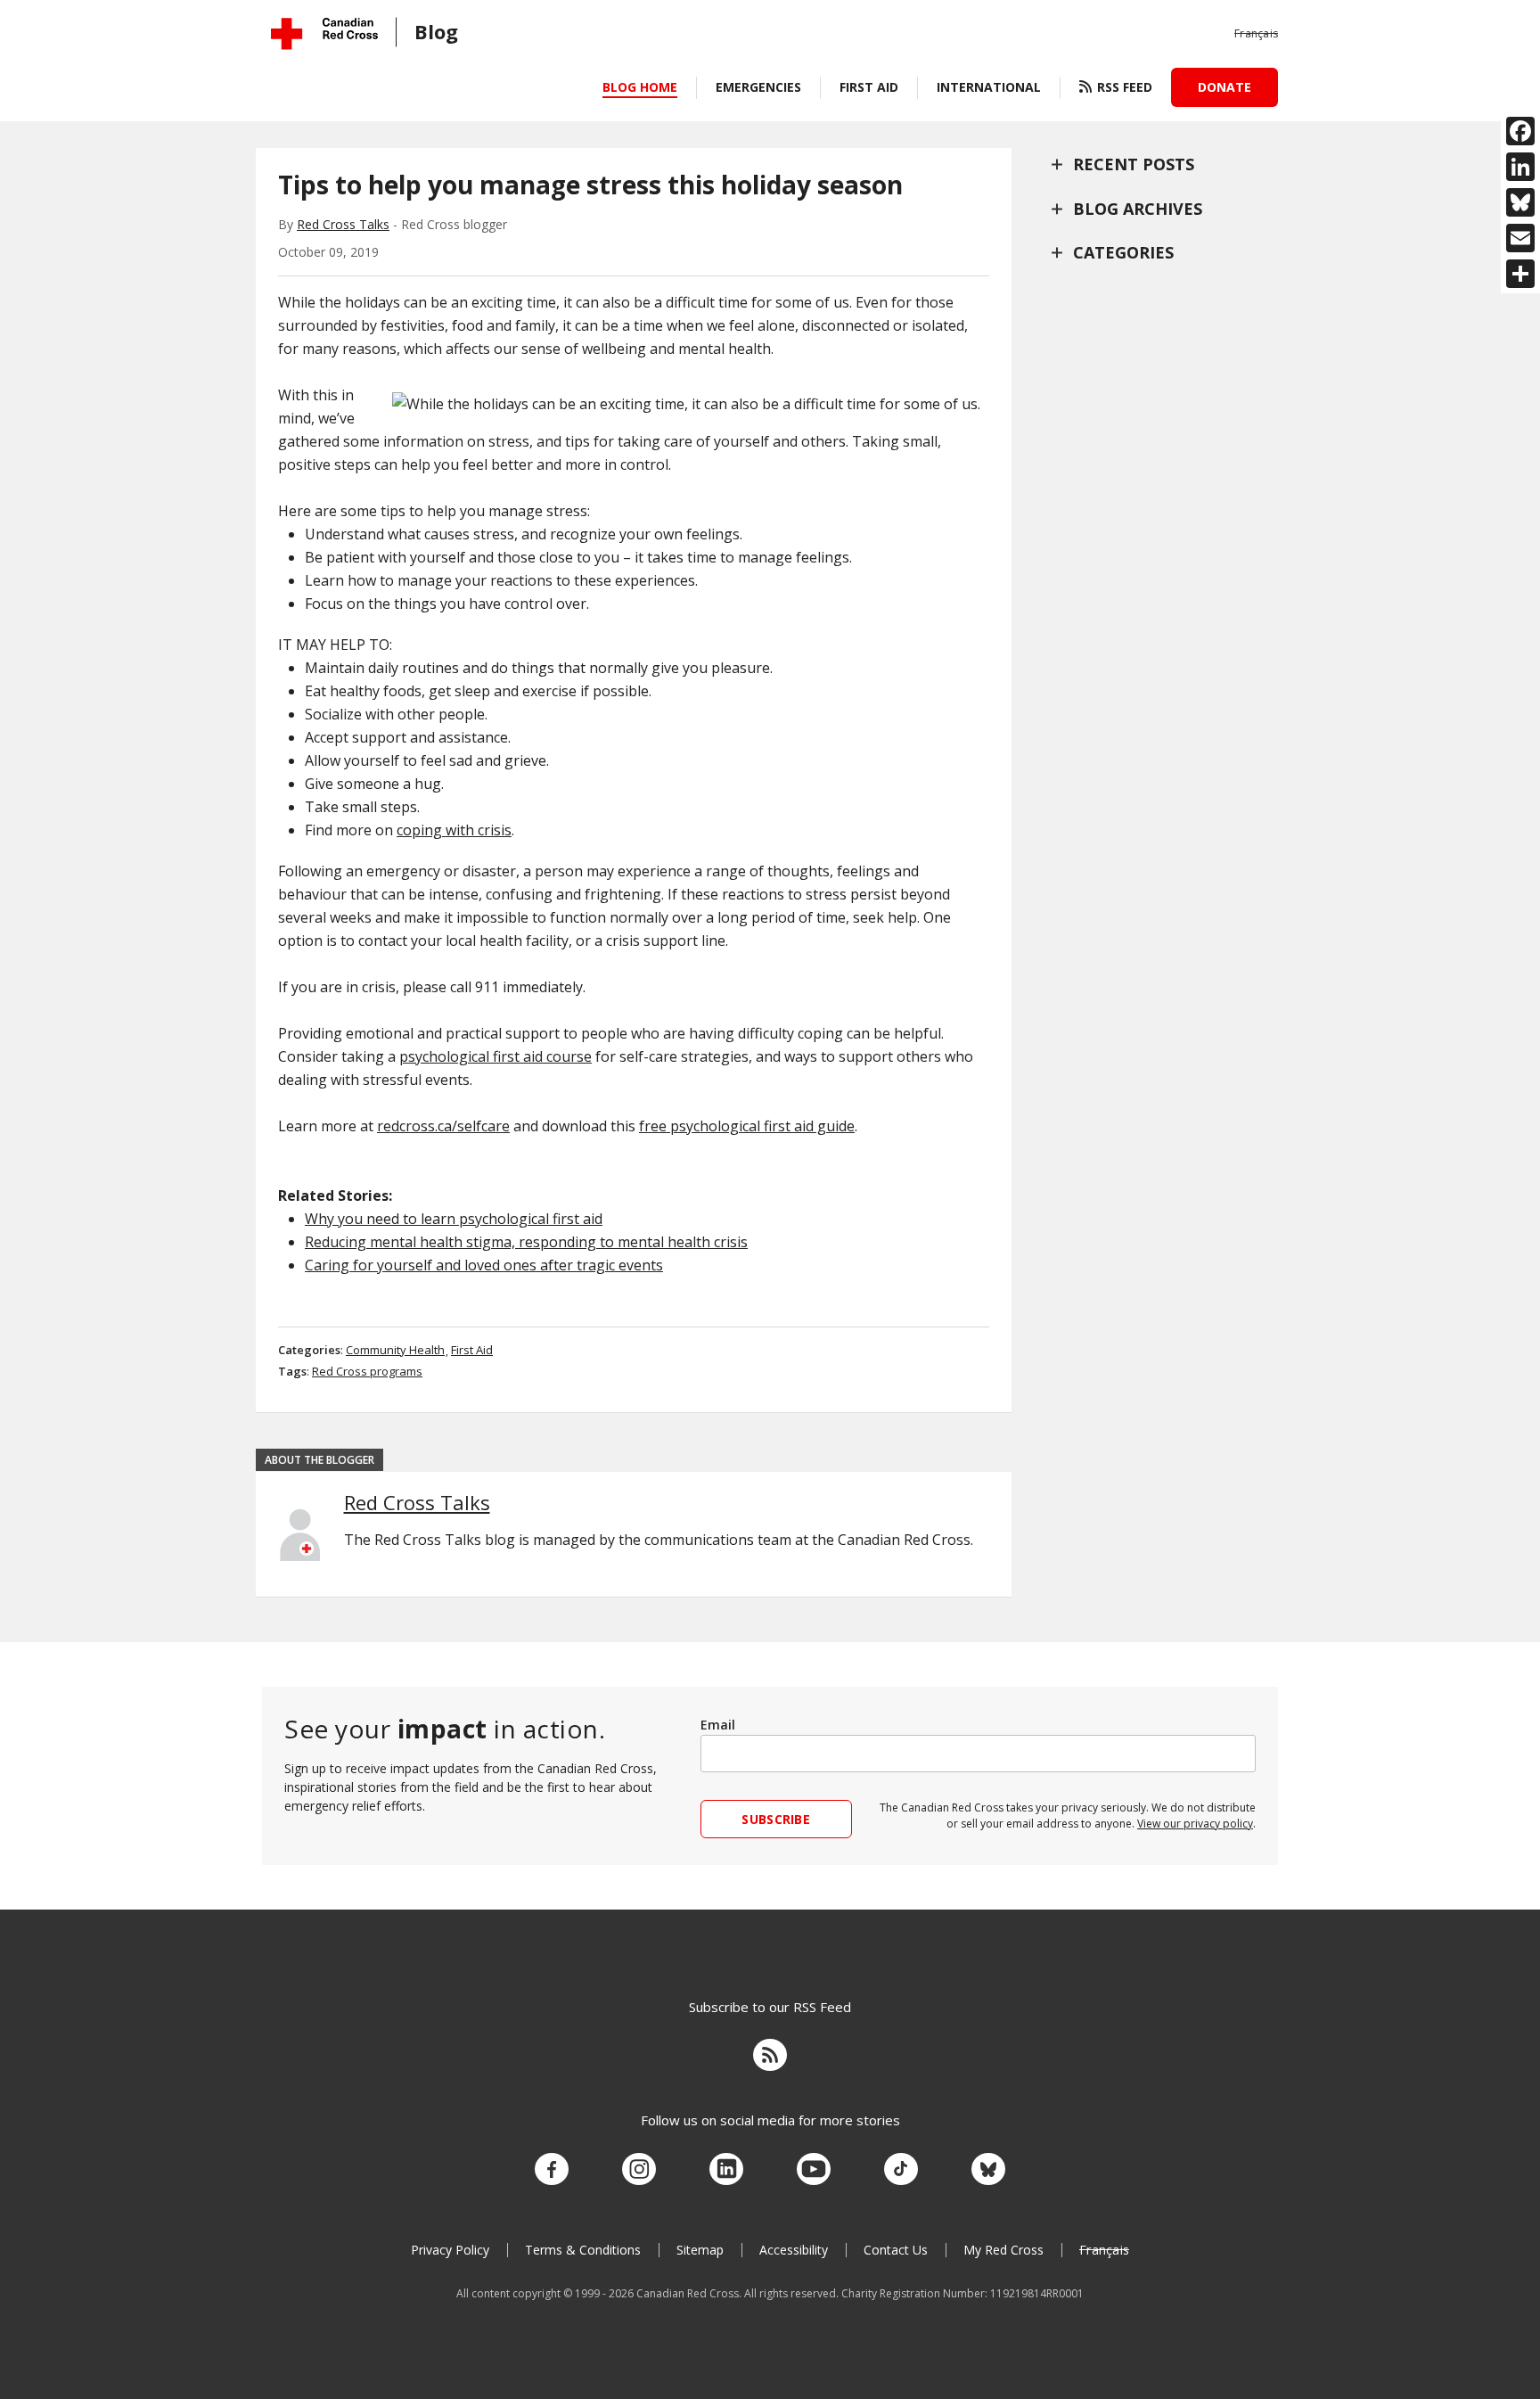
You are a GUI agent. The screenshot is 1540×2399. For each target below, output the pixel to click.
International (989, 87)
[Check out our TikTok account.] (901, 2170)
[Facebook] (1520, 131)
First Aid (869, 87)
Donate (1225, 87)
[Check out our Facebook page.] (552, 2170)
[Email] (1520, 238)
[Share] (1520, 274)
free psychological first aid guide (747, 1126)
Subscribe (776, 1819)
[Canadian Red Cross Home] (324, 33)
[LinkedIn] (1520, 167)
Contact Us (896, 2250)
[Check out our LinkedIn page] (726, 2170)
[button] (1256, 34)
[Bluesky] (1520, 202)
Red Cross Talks (343, 224)
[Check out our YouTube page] (814, 2170)
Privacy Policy (450, 2250)
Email (718, 1725)
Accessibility (794, 2250)
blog (436, 31)
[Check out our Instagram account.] (639, 2170)
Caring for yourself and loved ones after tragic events (484, 1265)
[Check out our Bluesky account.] (988, 2170)
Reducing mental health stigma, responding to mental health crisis (526, 1242)
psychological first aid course (496, 1056)
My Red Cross (1003, 2250)
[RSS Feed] (770, 2058)
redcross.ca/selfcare (443, 1126)
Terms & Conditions (583, 2250)
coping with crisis (454, 830)
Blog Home (640, 87)
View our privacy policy (1195, 1824)
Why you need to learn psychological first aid (454, 1219)
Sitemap (700, 2250)
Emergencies (758, 87)
